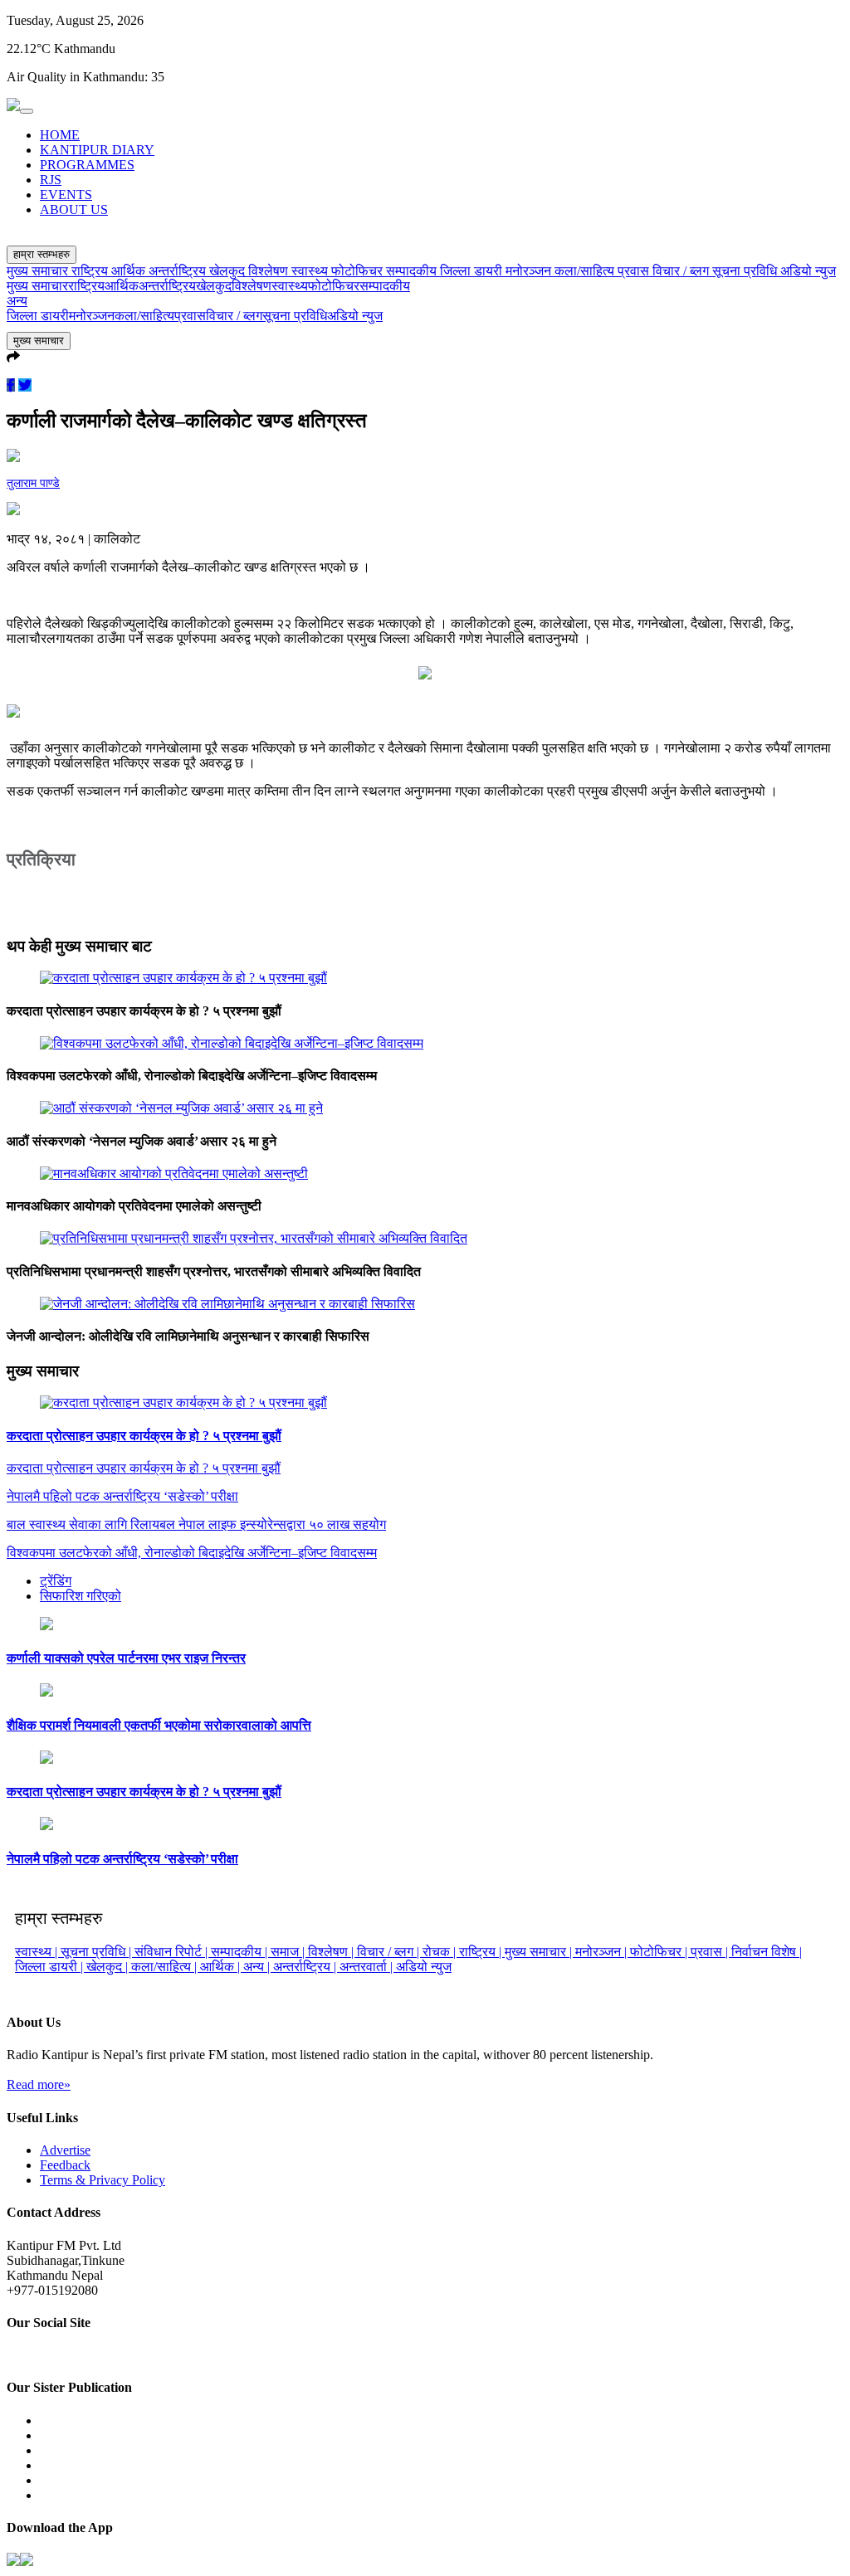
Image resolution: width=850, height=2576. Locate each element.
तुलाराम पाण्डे (33, 483)
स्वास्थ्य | (38, 1952)
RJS (51, 180)
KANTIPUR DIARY (97, 150)
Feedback (65, 2165)
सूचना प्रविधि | (98, 1952)
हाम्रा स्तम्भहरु (42, 254)
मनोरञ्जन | (603, 1952)
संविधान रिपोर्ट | (173, 1952)
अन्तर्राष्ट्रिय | (306, 1967)
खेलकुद (229, 271)
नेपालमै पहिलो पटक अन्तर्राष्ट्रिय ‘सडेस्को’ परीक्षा (122, 1859)
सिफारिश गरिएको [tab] (81, 1596)
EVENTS (66, 195)
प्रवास (635, 271)
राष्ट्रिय (91, 271)
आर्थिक (130, 271)
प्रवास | (711, 1952)
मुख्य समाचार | (540, 1952)
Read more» (39, 2084)
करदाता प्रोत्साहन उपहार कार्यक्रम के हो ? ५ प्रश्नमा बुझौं (144, 1436)
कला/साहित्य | (166, 1967)
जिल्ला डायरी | (51, 1967)
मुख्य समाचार (39, 271)
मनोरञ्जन (530, 271)
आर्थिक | (222, 1967)
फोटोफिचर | (660, 1952)
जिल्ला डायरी (473, 271)
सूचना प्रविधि (746, 271)
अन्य (17, 301)
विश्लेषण (270, 271)
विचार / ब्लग (682, 271)
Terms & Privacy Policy (103, 2180)
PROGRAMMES (87, 165)
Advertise (65, 2150)
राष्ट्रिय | (482, 1952)
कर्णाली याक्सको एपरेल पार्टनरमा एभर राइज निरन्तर (126, 1658)
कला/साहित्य (586, 271)
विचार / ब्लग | (390, 1952)
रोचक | (441, 1952)
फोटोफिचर (359, 271)
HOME (60, 135)
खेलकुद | (109, 1967)
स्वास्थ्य (311, 271)
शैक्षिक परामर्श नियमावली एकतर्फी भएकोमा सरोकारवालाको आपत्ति (159, 1725)
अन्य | (258, 1967)
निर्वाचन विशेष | (767, 1952)
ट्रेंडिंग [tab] (56, 1581)
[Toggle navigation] (27, 111)
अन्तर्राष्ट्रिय (179, 271)
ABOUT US (74, 209)
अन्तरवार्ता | (368, 1967)
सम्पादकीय (413, 271)
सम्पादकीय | (241, 1952)
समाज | (289, 1952)
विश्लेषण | (332, 1952)
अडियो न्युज (808, 271)
